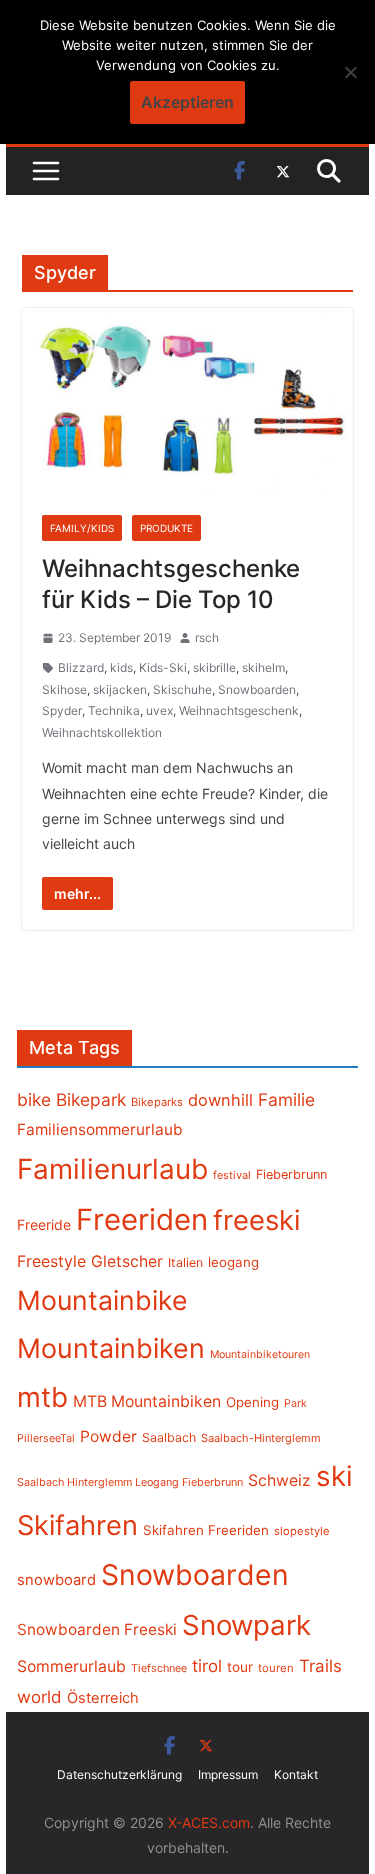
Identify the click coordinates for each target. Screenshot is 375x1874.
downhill (220, 1100)
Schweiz (279, 1480)
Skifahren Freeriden (206, 1530)
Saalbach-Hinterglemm (261, 1438)
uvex (159, 710)
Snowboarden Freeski (97, 1629)
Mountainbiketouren (260, 1354)
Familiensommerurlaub (100, 1129)
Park (295, 1403)
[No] (350, 72)
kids (121, 667)
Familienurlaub (112, 1169)
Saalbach (169, 1437)
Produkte (166, 528)
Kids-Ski (163, 667)
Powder (108, 1436)
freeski (257, 1220)
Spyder (62, 710)
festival (232, 1175)
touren (276, 1668)
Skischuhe (182, 689)
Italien (185, 1262)
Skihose (64, 689)
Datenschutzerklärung (119, 1774)
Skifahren (77, 1525)
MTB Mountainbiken (147, 1401)
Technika (114, 710)
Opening (252, 1402)
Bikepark (91, 1099)
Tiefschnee (159, 1668)
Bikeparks (157, 1102)
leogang (233, 1262)
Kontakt (296, 1774)
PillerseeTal (46, 1438)
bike (34, 1099)
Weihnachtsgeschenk (239, 710)
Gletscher (127, 1261)
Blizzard (81, 667)
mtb (42, 1397)
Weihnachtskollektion (102, 732)
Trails (320, 1666)
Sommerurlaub (71, 1666)
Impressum (228, 1774)
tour (240, 1667)
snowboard (56, 1580)
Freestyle (51, 1261)
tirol (207, 1666)
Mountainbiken (111, 1348)
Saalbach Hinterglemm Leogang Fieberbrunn (130, 1482)
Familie (286, 1099)
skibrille (214, 667)
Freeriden (142, 1219)
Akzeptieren (187, 102)
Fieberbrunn (291, 1174)
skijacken (120, 689)
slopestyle (302, 1531)
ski (334, 1476)
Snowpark (246, 1625)
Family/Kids (82, 528)
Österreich (103, 1698)
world (39, 1697)
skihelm (263, 667)
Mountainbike (102, 1300)
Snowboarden (257, 689)
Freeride (44, 1224)
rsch (207, 637)
